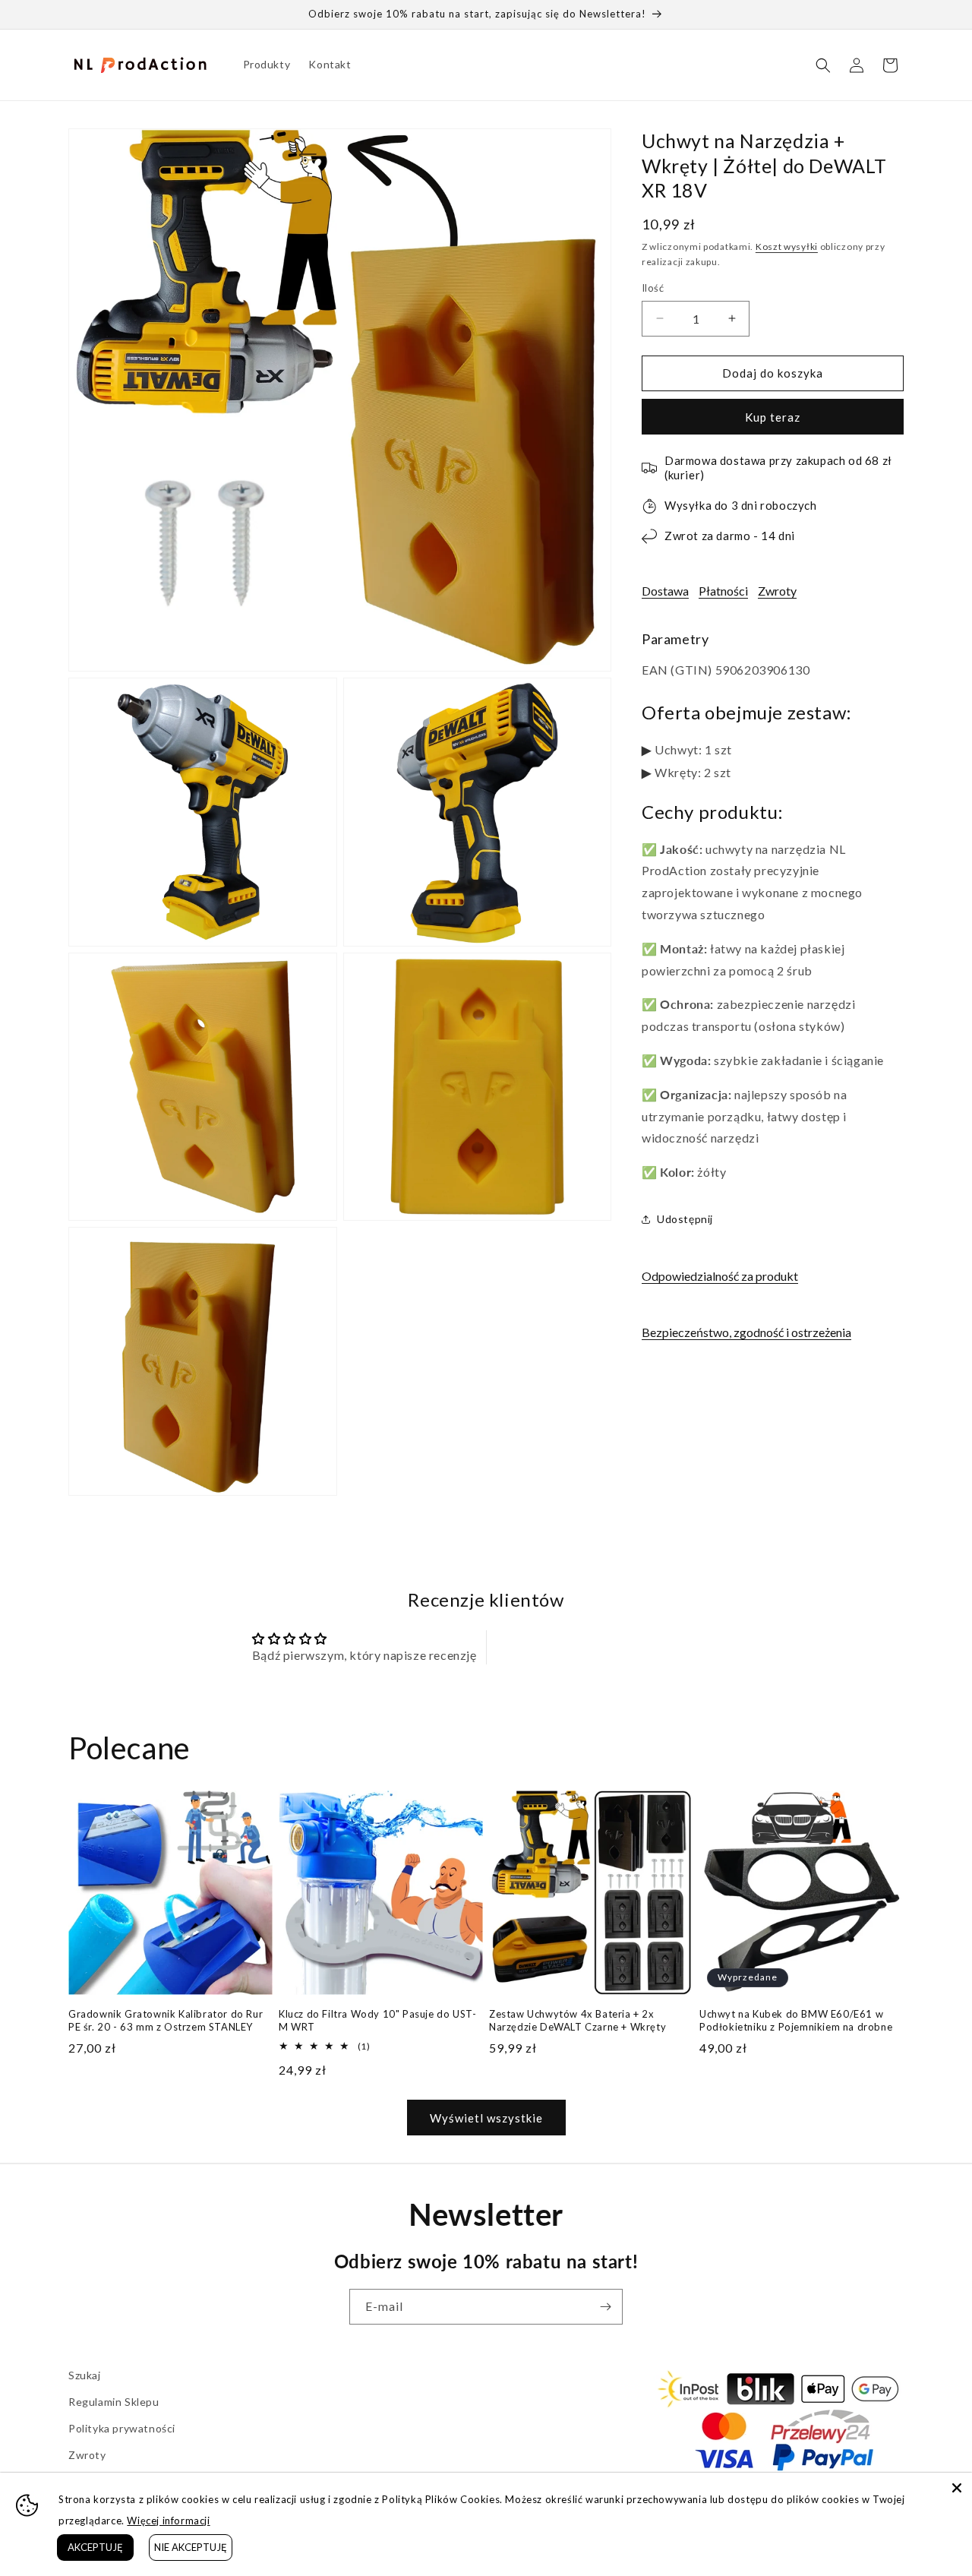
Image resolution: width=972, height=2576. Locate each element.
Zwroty (777, 591)
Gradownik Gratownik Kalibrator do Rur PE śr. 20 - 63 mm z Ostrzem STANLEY (166, 2020)
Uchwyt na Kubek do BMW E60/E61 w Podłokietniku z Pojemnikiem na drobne (796, 2020)
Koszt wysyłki (787, 247)
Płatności (723, 591)
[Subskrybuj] (605, 2307)
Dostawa (665, 591)
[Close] (957, 2488)
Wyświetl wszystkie (486, 2118)
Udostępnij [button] (685, 1219)
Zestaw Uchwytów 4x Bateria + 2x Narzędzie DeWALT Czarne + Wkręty (578, 2020)
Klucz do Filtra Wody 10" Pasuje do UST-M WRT (377, 2020)
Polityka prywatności (122, 2428)
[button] (823, 65)
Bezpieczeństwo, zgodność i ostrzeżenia (746, 1332)
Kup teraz (773, 417)
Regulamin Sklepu (114, 2402)
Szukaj (85, 2375)
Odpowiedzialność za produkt (720, 1276)
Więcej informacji (168, 2521)
